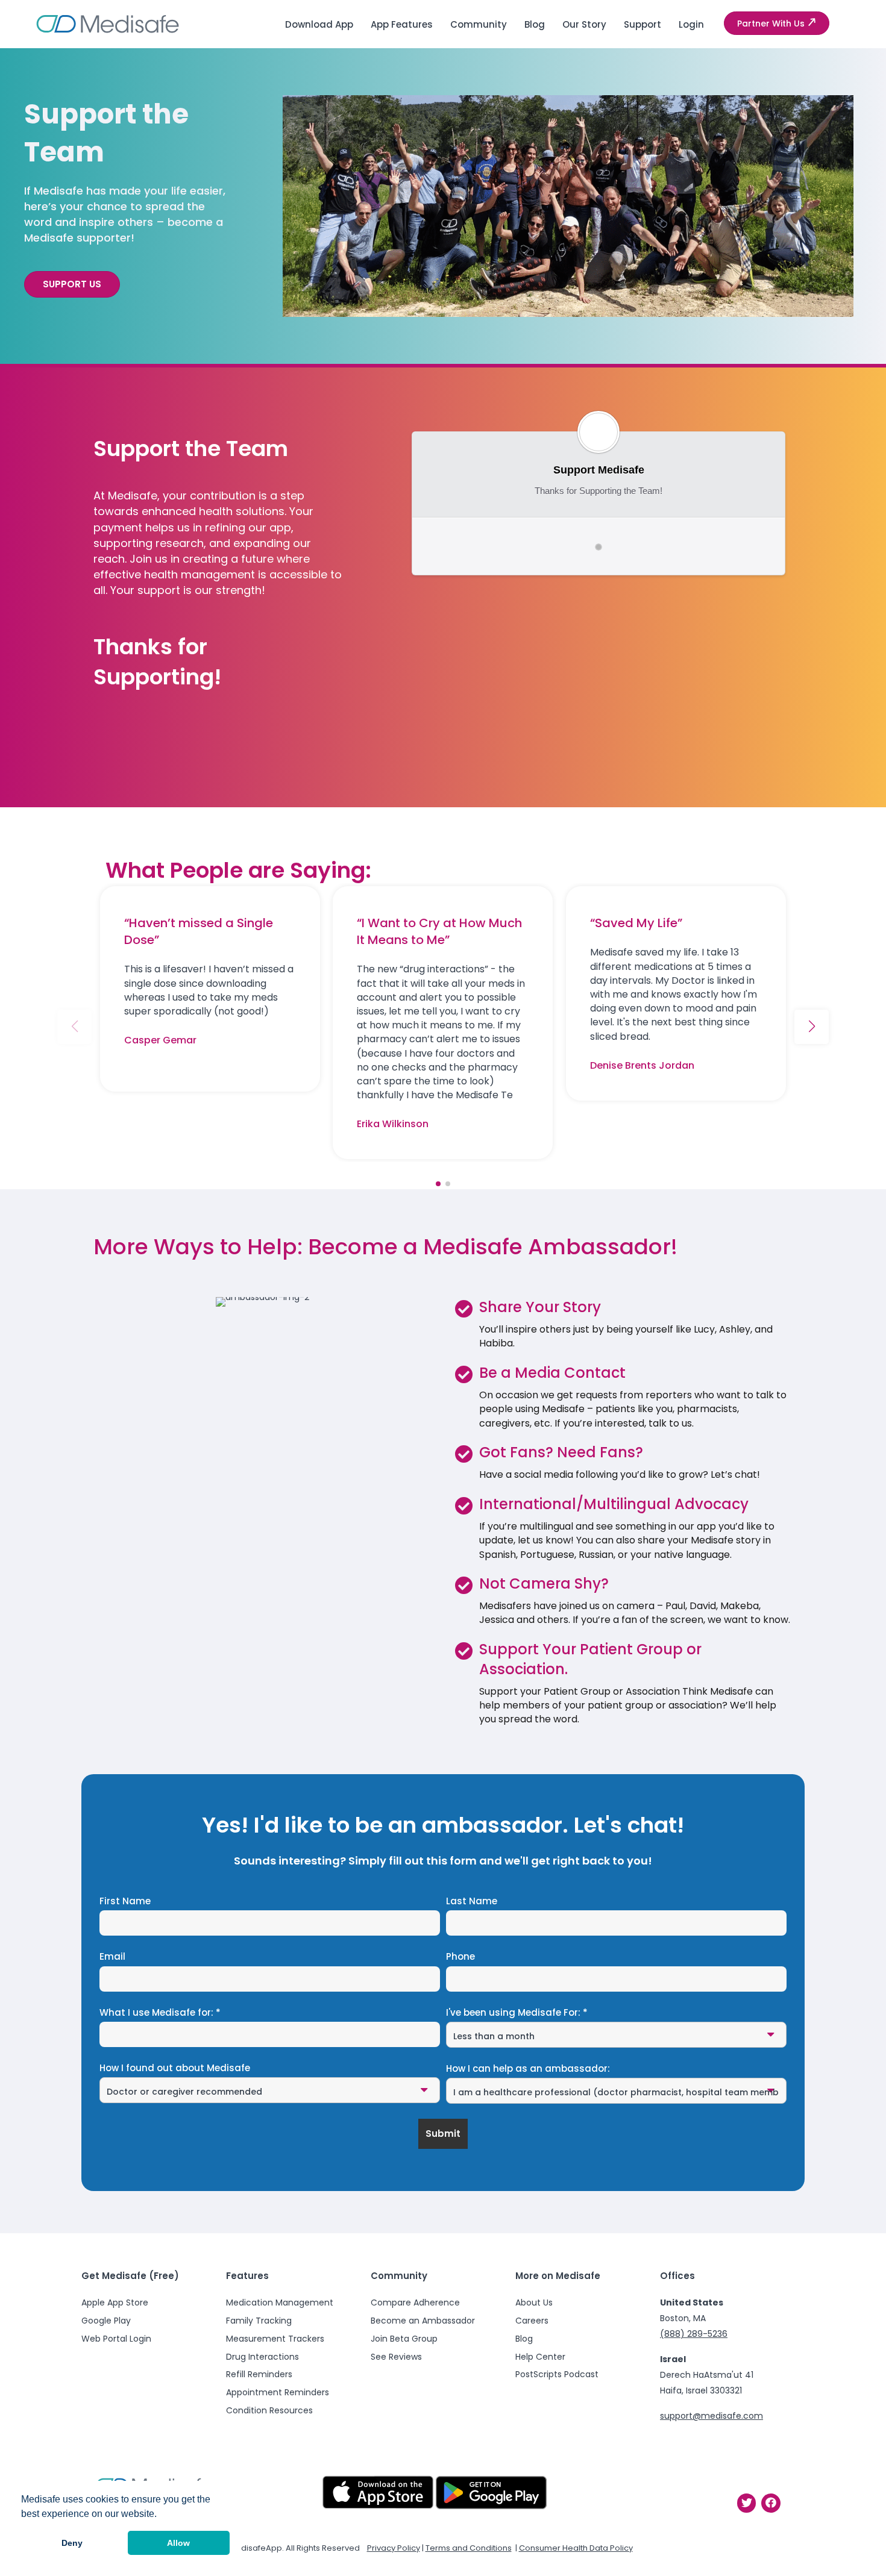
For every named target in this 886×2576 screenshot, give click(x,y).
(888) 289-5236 (694, 2334)
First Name (125, 1901)
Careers (532, 2321)
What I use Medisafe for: (160, 2013)
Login (691, 24)
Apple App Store (115, 2302)
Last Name (472, 1901)
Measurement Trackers (275, 2339)
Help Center (540, 2357)
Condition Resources (269, 2410)
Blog (535, 24)
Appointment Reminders (278, 2392)
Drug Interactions (262, 2357)
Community (479, 24)
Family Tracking (259, 2321)
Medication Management (280, 2302)
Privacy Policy (394, 2548)
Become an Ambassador (423, 2321)
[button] (777, 23)
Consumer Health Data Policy (576, 2548)
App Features (402, 24)
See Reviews (396, 2357)
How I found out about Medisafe (175, 2068)
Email (112, 1957)
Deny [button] (72, 2543)
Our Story (584, 24)
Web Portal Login (116, 2339)
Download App (319, 24)
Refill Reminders (259, 2374)
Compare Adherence (415, 2302)
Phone (460, 1957)
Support (643, 24)
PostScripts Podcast (557, 2374)
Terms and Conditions (469, 2548)
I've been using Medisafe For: (517, 2013)
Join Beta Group (404, 2339)
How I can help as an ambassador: (528, 2069)
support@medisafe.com (712, 2416)
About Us (534, 2302)
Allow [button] (178, 2543)
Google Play (106, 2321)
